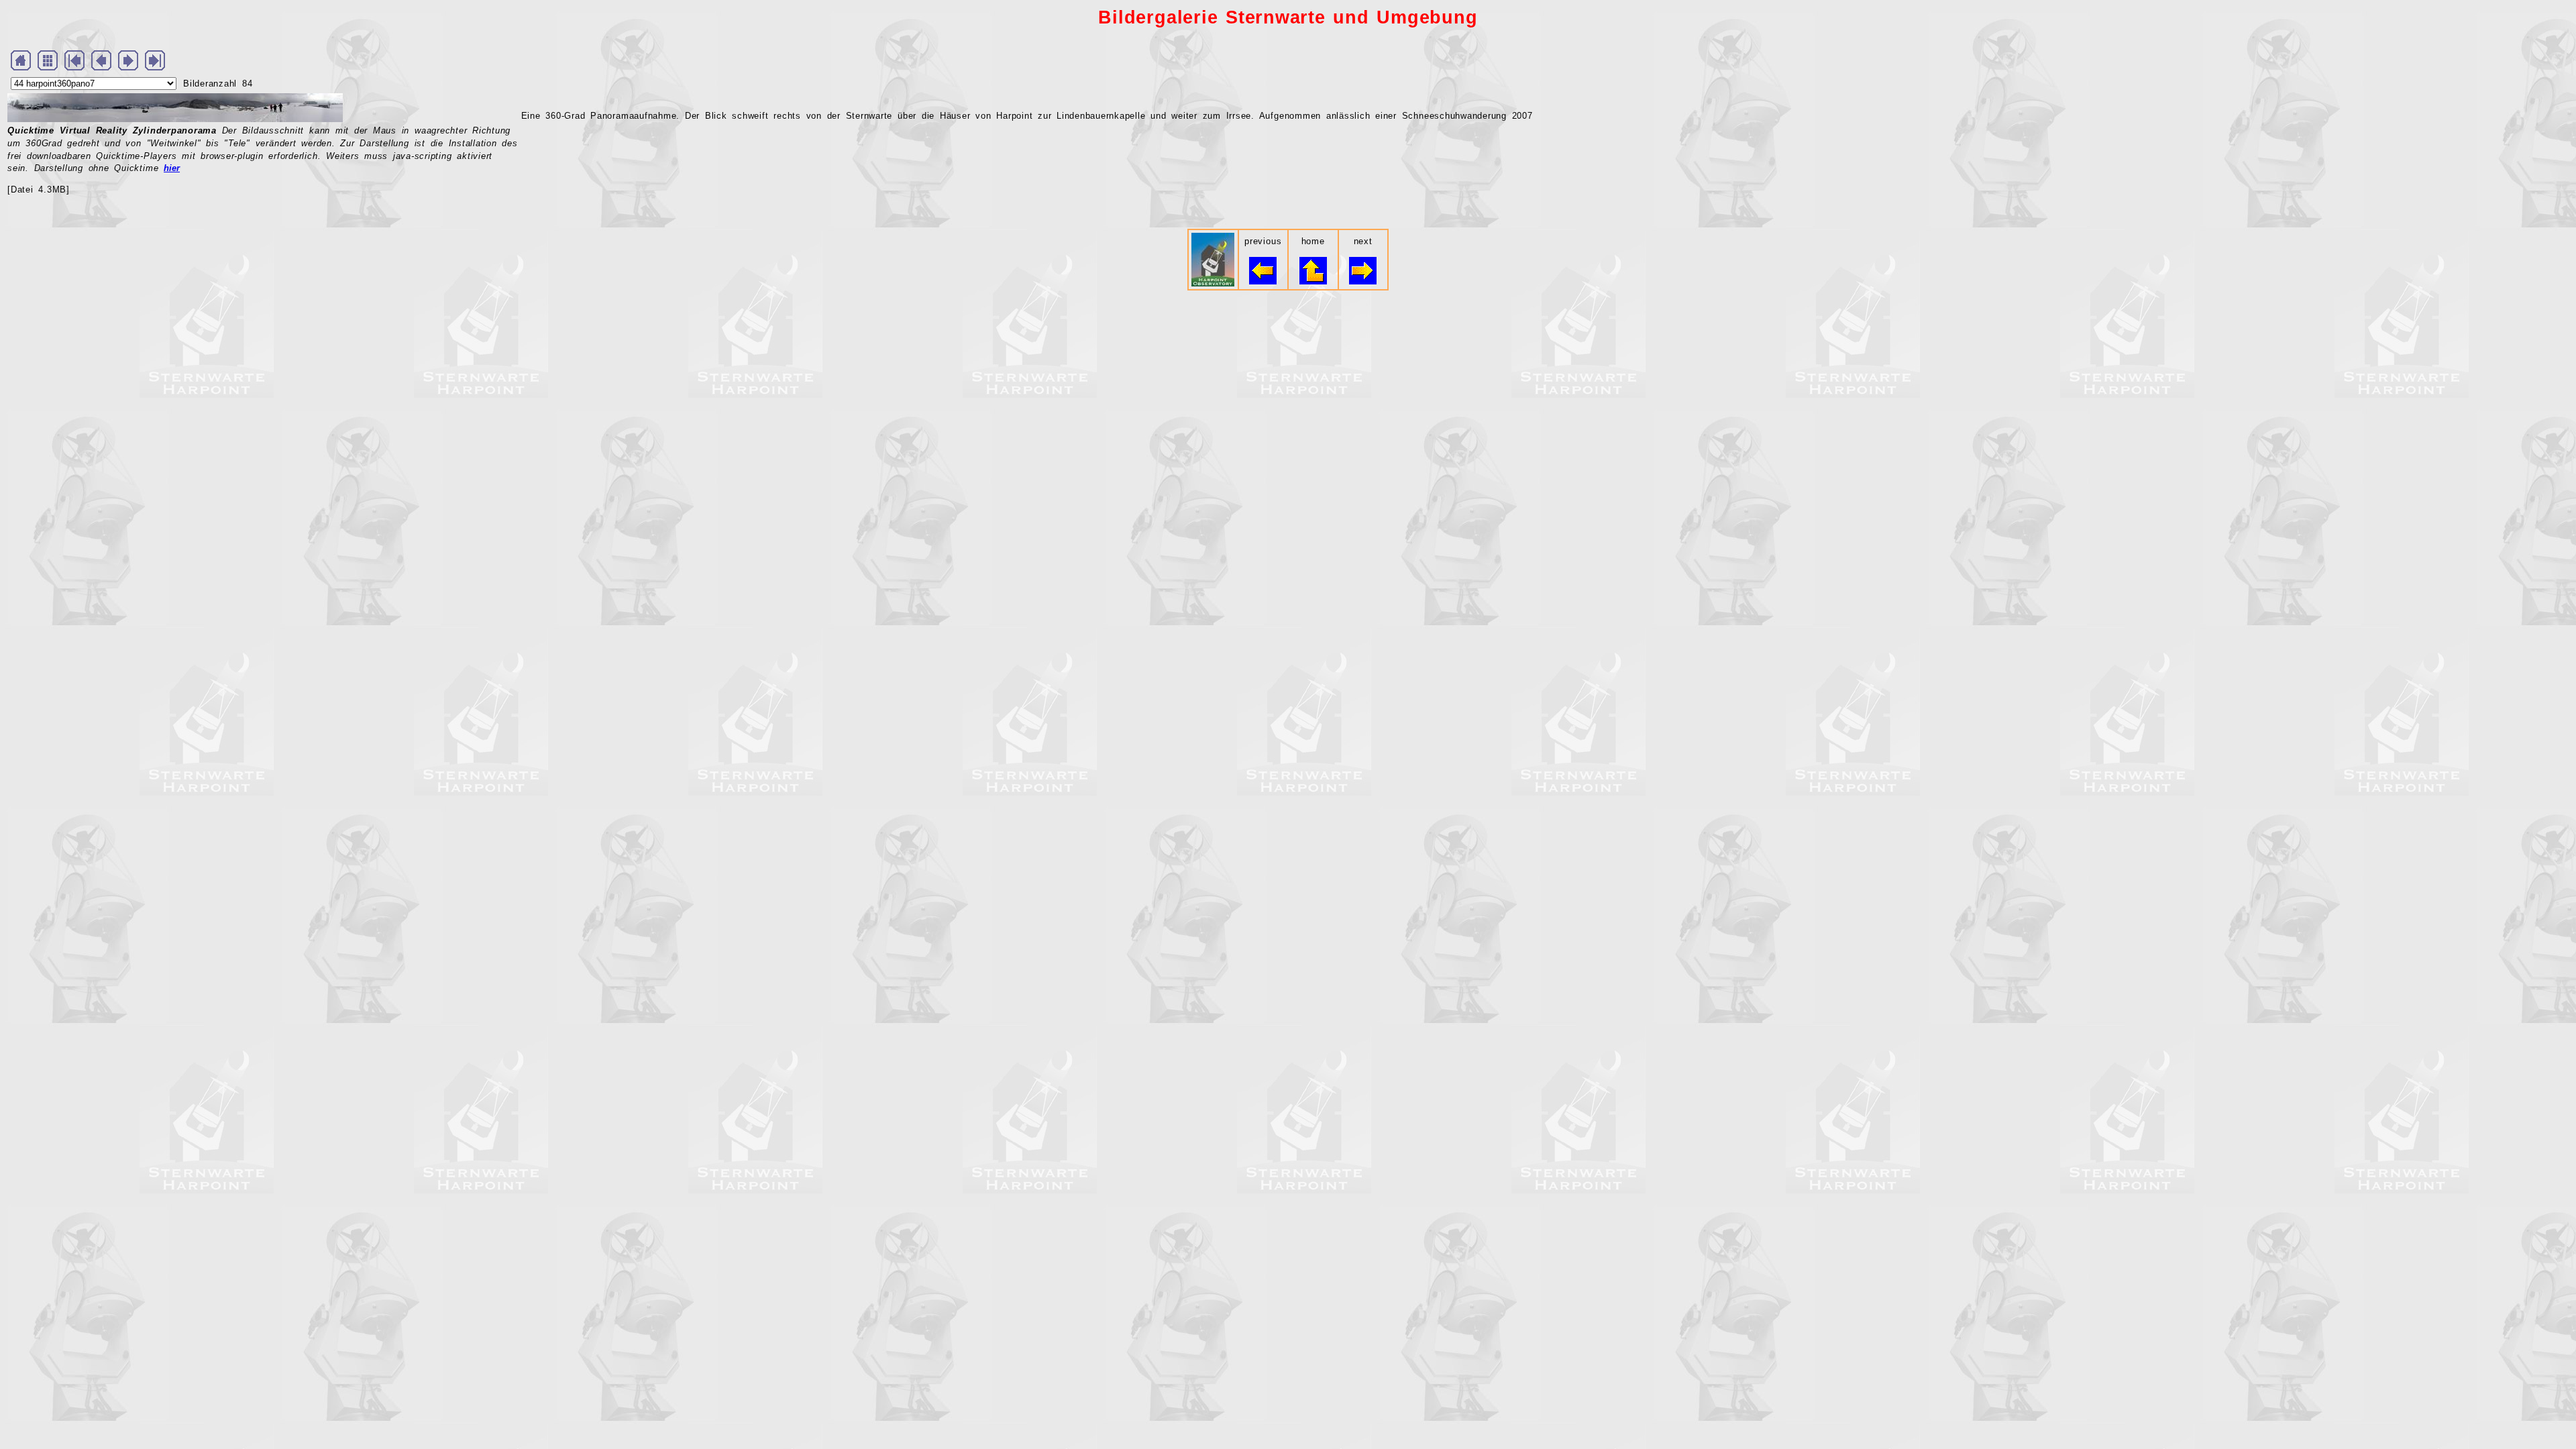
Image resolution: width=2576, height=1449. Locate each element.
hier (172, 168)
